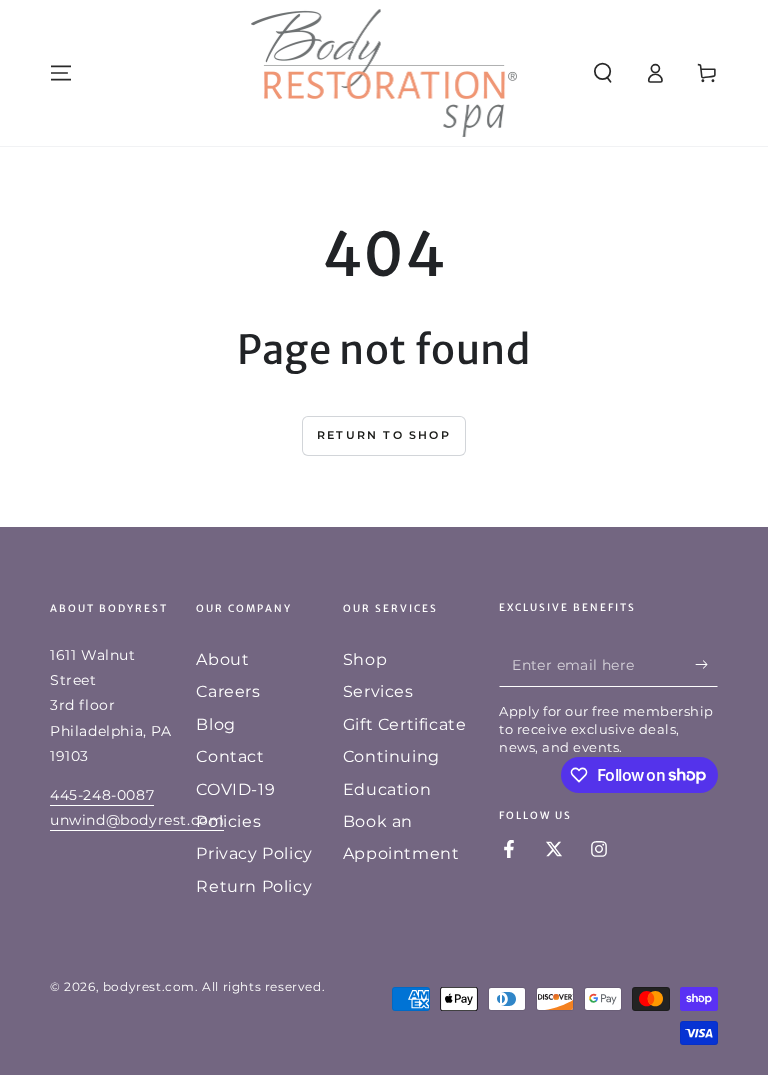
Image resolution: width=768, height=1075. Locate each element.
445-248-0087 (102, 795)
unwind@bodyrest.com (137, 820)
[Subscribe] (706, 664)
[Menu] (61, 73)
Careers (228, 691)
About (222, 659)
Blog (215, 724)
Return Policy (254, 886)
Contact (230, 756)
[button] (603, 73)
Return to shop (384, 435)
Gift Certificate (405, 724)
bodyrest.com (149, 986)
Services (378, 691)
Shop (365, 659)
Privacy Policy (254, 853)
